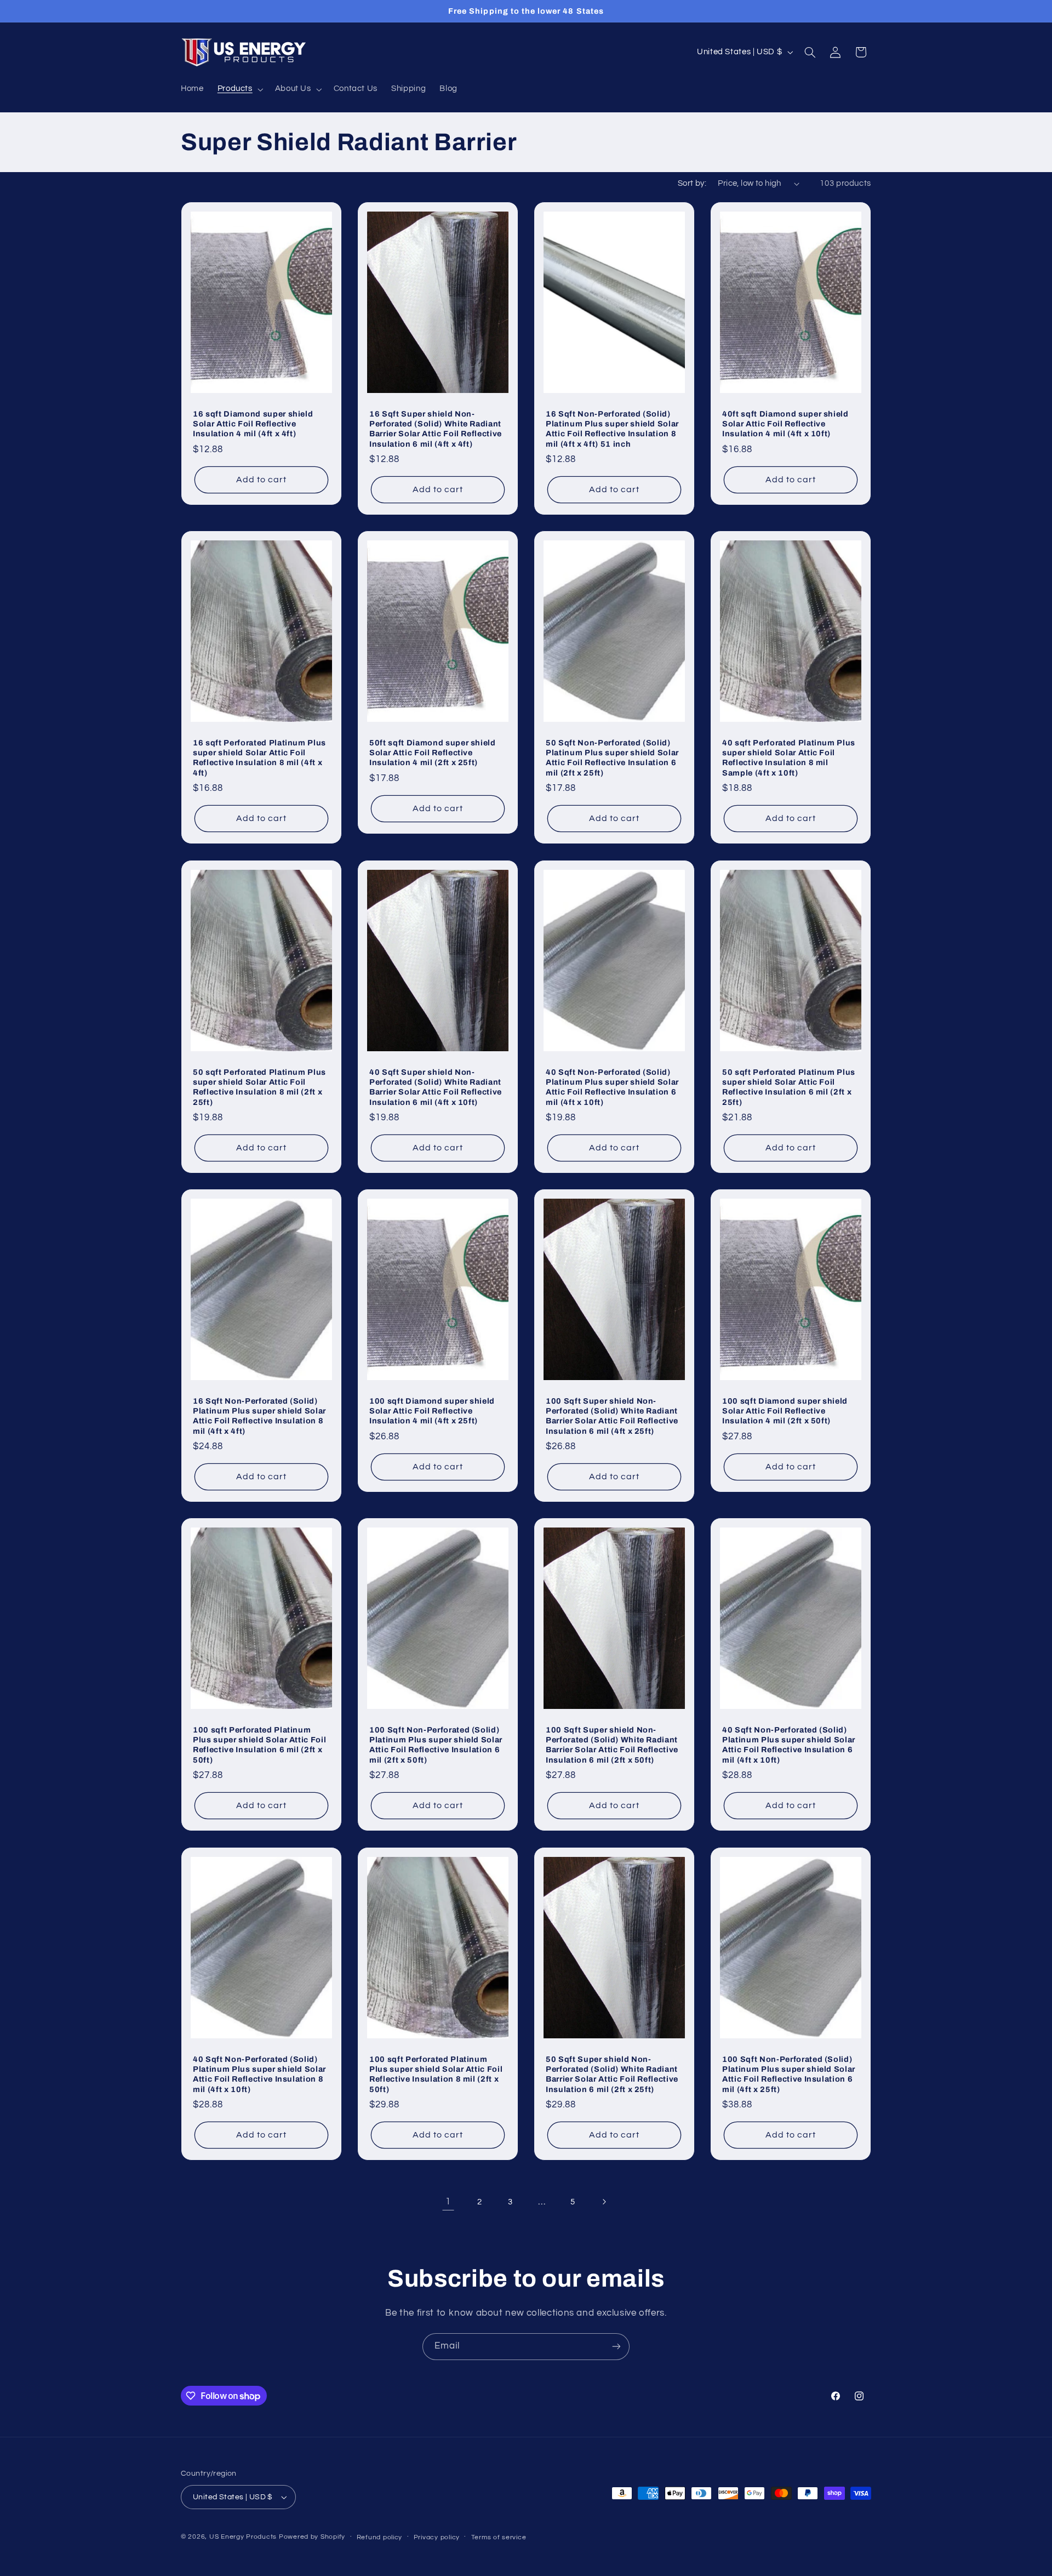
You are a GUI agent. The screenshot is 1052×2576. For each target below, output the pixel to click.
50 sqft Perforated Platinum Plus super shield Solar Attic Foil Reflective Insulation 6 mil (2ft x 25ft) (789, 1087)
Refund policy (380, 2537)
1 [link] (448, 2202)
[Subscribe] (616, 2347)
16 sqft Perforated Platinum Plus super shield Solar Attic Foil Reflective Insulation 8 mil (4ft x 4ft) (259, 758)
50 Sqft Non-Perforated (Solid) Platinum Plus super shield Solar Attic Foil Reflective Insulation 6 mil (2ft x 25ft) (612, 758)
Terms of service (499, 2537)
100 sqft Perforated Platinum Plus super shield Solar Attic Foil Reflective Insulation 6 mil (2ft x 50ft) (259, 1745)
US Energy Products (243, 2537)
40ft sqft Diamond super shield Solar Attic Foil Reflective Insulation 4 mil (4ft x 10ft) (785, 424)
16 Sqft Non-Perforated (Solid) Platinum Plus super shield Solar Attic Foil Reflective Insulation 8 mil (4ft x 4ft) (259, 1416)
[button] (239, 89)
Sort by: (692, 183)
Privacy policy (437, 2537)
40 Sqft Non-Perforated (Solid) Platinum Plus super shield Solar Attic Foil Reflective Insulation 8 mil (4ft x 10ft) (259, 2074)
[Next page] (604, 2202)
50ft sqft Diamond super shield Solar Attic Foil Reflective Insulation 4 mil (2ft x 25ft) (433, 753)
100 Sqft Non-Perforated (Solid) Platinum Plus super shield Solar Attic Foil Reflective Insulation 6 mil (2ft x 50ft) (436, 1745)
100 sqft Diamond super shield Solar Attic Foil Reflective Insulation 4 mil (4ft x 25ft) (432, 1411)
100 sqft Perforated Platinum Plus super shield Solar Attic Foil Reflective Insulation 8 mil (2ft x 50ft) (436, 2074)
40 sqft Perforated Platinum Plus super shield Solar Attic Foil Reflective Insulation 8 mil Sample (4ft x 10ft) (789, 758)
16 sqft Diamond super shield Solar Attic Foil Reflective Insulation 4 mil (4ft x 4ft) (253, 424)
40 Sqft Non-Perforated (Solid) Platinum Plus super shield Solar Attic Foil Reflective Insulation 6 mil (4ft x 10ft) (612, 1087)
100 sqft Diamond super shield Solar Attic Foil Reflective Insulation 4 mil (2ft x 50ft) (785, 1411)
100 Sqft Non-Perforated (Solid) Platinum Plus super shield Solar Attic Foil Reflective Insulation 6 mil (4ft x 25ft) (789, 2074)
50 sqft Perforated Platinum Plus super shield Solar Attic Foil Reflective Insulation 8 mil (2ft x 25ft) (259, 1087)
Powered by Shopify (312, 2537)
